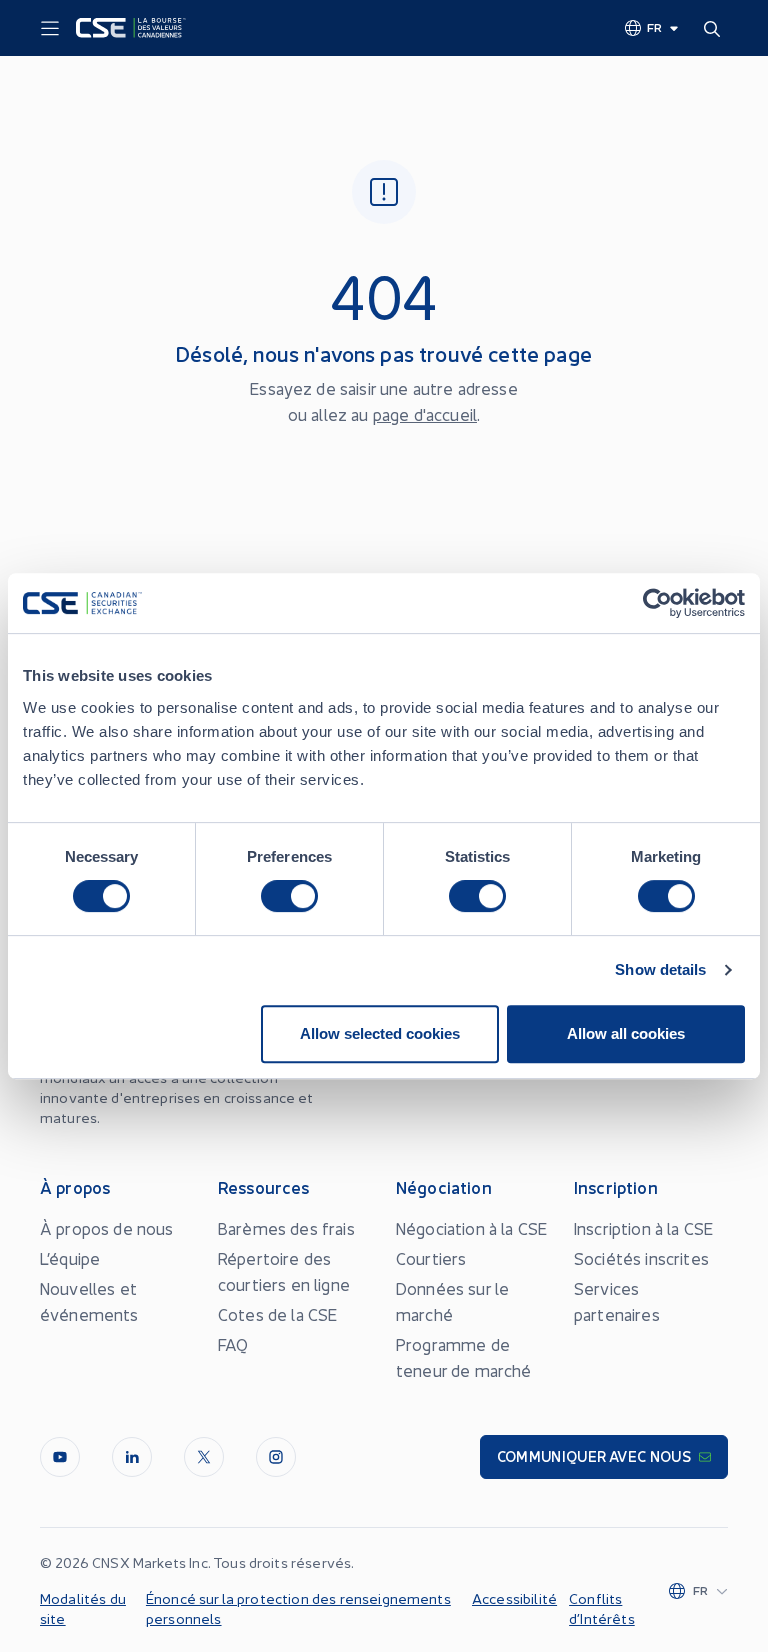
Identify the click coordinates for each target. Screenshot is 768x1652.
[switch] (289, 896)
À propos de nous (107, 1228)
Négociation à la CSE (471, 1228)
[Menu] (50, 29)
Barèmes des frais (286, 1228)
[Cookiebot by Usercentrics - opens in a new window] (657, 603)
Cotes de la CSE (277, 1314)
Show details (660, 969)
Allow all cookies (626, 1033)
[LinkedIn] (132, 1457)
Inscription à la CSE (643, 1228)
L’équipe (70, 1258)
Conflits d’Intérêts (602, 1608)
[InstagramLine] (276, 1457)
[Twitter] (204, 1457)
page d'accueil (425, 414)
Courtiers (431, 1258)
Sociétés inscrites (641, 1258)
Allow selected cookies (380, 1033)
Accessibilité (514, 1598)
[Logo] (131, 28)
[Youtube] (60, 1457)
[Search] (716, 28)
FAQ (233, 1344)
